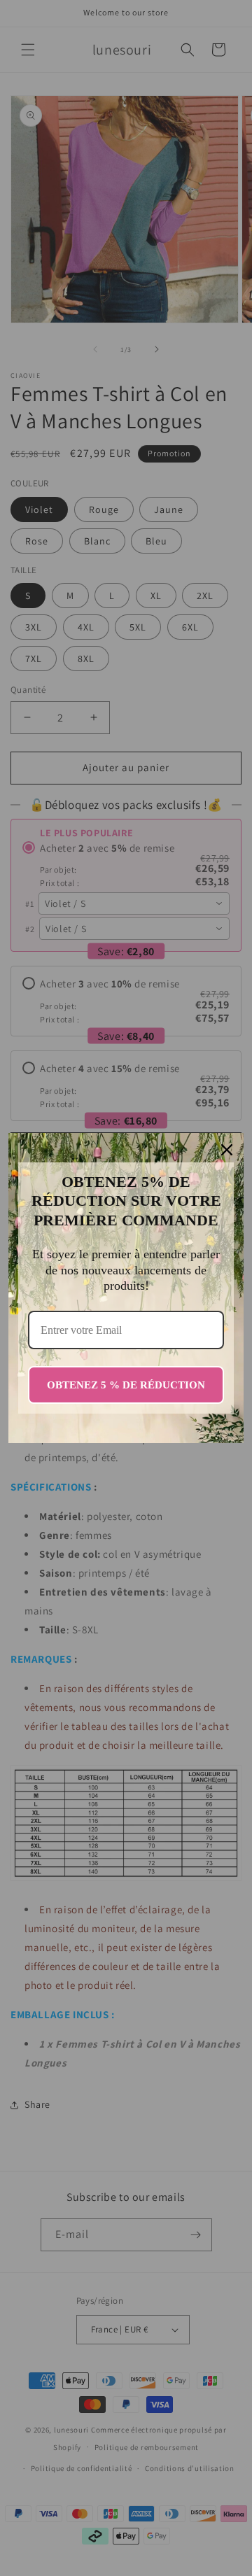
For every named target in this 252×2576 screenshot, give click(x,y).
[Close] (227, 1150)
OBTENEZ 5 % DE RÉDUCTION (126, 1385)
